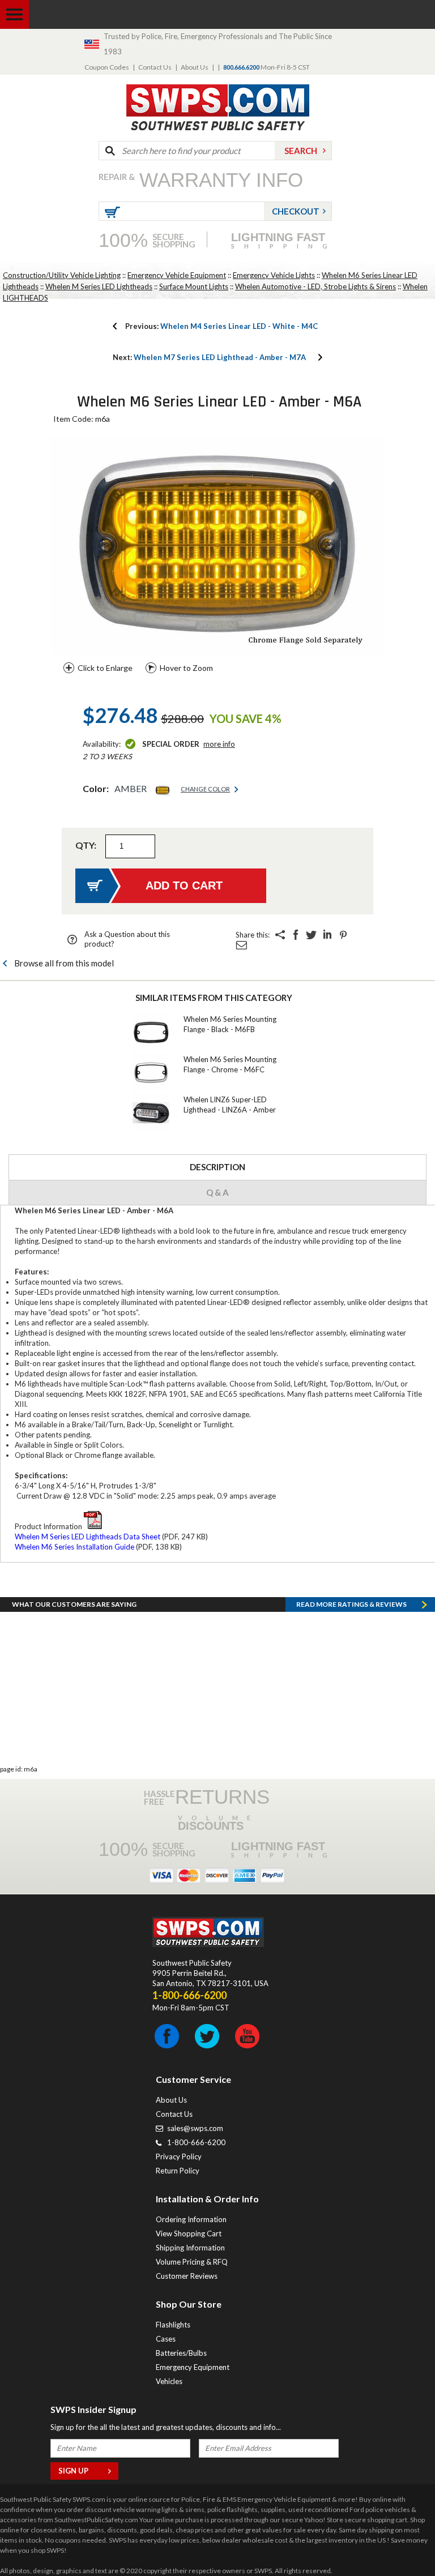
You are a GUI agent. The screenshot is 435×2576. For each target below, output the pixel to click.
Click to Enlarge (105, 668)
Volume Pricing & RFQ (192, 2262)
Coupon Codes (107, 67)
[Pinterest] (343, 935)
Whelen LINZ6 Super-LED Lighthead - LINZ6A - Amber (230, 1105)
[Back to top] (398, 2539)
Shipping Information (190, 2248)
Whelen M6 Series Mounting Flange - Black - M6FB (230, 1024)
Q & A (217, 1192)
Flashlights (173, 2325)
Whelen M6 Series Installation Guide (74, 1547)
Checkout (296, 211)
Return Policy (178, 2171)
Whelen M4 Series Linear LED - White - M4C (221, 326)
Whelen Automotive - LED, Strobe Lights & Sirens (315, 286)
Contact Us (155, 67)
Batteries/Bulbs (181, 2353)
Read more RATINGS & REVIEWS (351, 1604)
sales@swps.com (195, 2128)
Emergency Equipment (193, 2367)
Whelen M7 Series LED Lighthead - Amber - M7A (209, 357)
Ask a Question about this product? (127, 939)
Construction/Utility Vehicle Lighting (62, 275)
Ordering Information (191, 2219)
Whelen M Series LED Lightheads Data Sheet (88, 1537)
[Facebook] (296, 935)
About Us (195, 67)
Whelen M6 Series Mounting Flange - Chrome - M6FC (230, 1064)
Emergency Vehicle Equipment (177, 275)
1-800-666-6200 (196, 2142)
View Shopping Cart (189, 2233)
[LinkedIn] (327, 935)
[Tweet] (312, 935)
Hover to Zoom (186, 668)
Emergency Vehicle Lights (274, 275)
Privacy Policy (179, 2156)
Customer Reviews (187, 2276)
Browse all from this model (64, 963)
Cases (166, 2339)
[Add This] (280, 935)
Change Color (205, 789)
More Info (219, 744)
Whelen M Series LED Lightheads (99, 286)
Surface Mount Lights (194, 286)
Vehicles (169, 2381)
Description (217, 1167)
